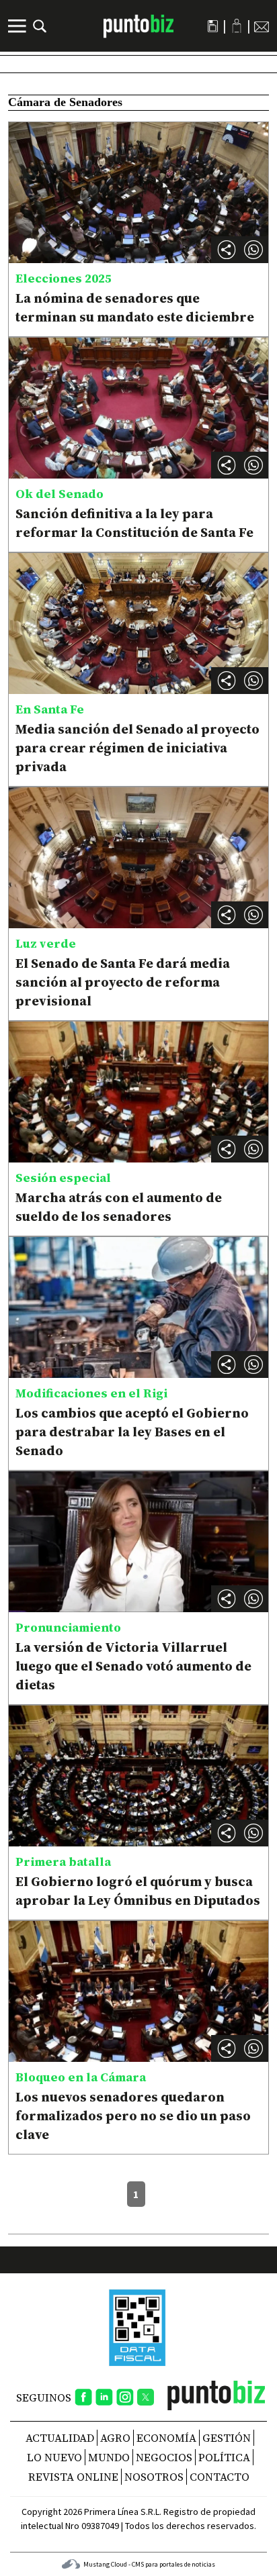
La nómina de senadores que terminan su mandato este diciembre (135, 307)
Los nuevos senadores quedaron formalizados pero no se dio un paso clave (133, 2116)
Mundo (109, 2457)
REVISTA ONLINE (73, 2477)
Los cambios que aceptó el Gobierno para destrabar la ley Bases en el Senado (132, 1432)
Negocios (164, 2457)
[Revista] (213, 26)
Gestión (227, 2438)
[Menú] (19, 26)
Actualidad (60, 2438)
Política (224, 2457)
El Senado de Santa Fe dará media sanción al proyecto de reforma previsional (123, 982)
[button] (253, 250)
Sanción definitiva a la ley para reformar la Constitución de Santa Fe (134, 523)
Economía (166, 2438)
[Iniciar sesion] (237, 26)
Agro (115, 2438)
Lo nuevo (54, 2457)
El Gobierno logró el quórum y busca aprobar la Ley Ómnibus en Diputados (138, 1891)
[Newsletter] (262, 26)
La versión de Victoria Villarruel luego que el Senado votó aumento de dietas (133, 1666)
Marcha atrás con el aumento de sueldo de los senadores (119, 1207)
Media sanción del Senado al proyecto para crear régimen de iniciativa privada (137, 748)
